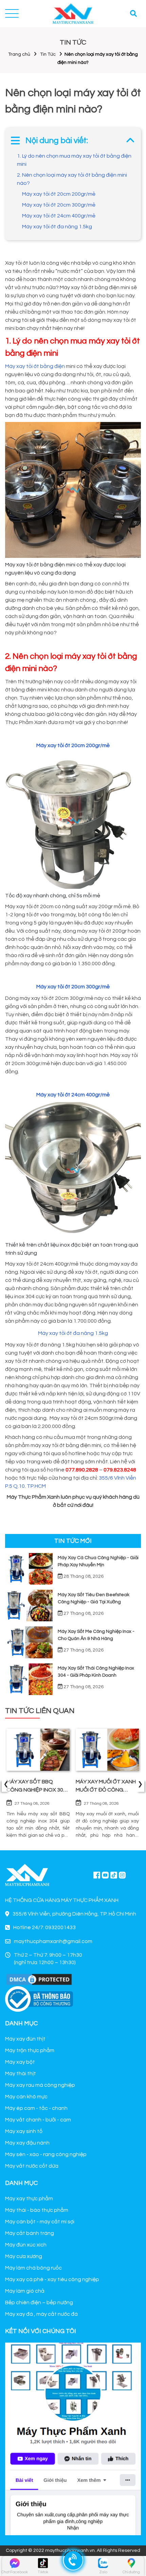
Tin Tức (48, 54)
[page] (97, 1875)
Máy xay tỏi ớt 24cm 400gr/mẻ (59, 216)
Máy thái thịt (21, 2074)
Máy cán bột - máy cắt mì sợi (40, 2222)
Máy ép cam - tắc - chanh (36, 2108)
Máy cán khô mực (26, 2097)
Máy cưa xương (24, 2256)
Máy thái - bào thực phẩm (37, 2210)
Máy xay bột (20, 2062)
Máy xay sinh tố (24, 2131)
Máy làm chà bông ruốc (33, 2268)
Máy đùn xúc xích (26, 2245)
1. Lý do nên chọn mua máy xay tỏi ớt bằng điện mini (74, 160)
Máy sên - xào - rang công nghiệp (46, 2154)
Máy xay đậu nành (27, 2143)
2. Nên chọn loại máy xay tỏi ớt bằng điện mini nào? (72, 179)
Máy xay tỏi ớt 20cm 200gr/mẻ (59, 194)
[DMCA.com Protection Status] (39, 1979)
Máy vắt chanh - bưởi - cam (38, 2120)
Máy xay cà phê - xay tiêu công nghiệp (52, 2279)
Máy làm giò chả (25, 2291)
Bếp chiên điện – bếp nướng (39, 2302)
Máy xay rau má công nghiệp (40, 2085)
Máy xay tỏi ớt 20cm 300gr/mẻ (59, 205)
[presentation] (6, 1785)
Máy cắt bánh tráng (30, 2233)
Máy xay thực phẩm (29, 2199)
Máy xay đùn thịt (25, 2039)
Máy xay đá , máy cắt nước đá (41, 2314)
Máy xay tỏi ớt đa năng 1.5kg (57, 227)
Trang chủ (19, 54)
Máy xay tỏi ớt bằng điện (35, 366)
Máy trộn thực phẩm (30, 2050)
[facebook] (73, 2438)
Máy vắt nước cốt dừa (32, 2166)
